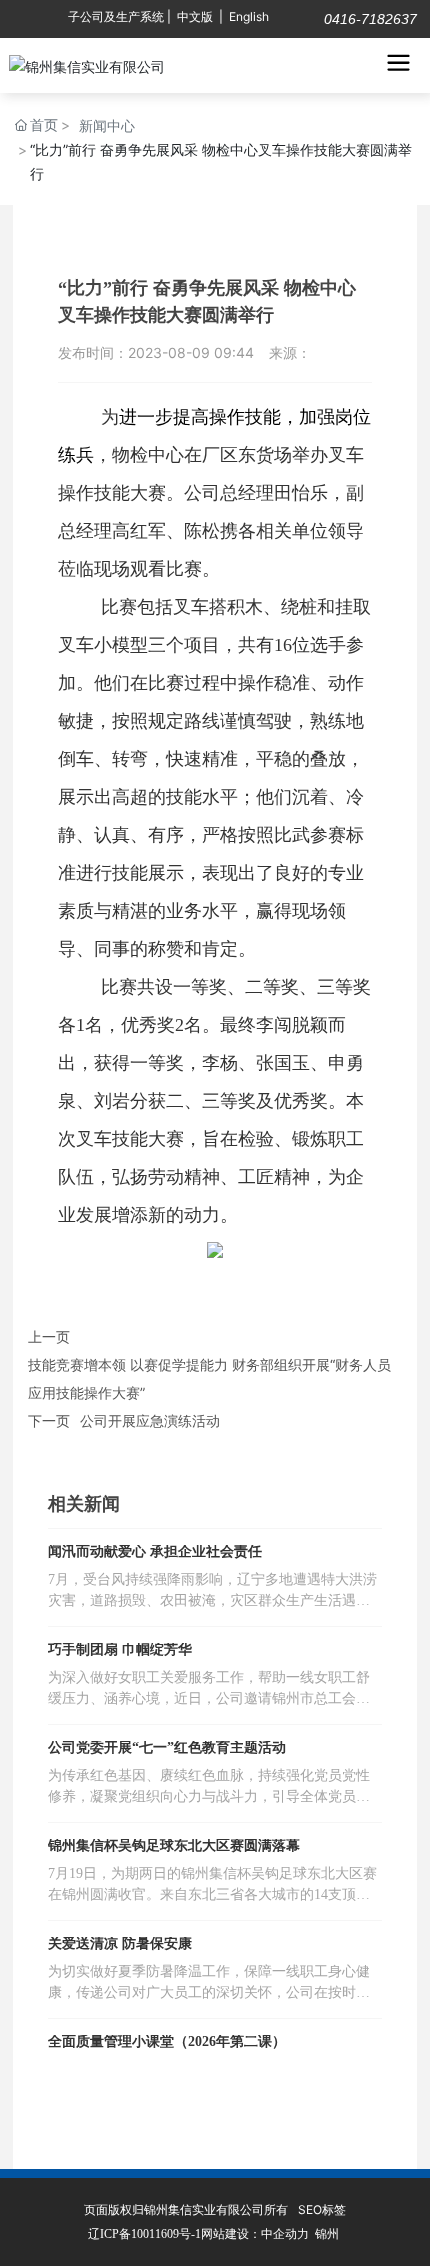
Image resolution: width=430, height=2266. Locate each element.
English (249, 16)
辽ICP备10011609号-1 (144, 2234)
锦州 (327, 2233)
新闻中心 (107, 125)
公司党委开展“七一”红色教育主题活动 (167, 1747)
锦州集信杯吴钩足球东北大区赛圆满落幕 (174, 1845)
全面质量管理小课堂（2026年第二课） (167, 2041)
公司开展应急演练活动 (150, 1420)
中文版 (195, 16)
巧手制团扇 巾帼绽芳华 (120, 1649)
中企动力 (285, 2233)
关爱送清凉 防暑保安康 (120, 1943)
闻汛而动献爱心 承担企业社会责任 (155, 1551)
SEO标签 (322, 2209)
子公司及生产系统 (116, 16)
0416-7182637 (368, 19)
